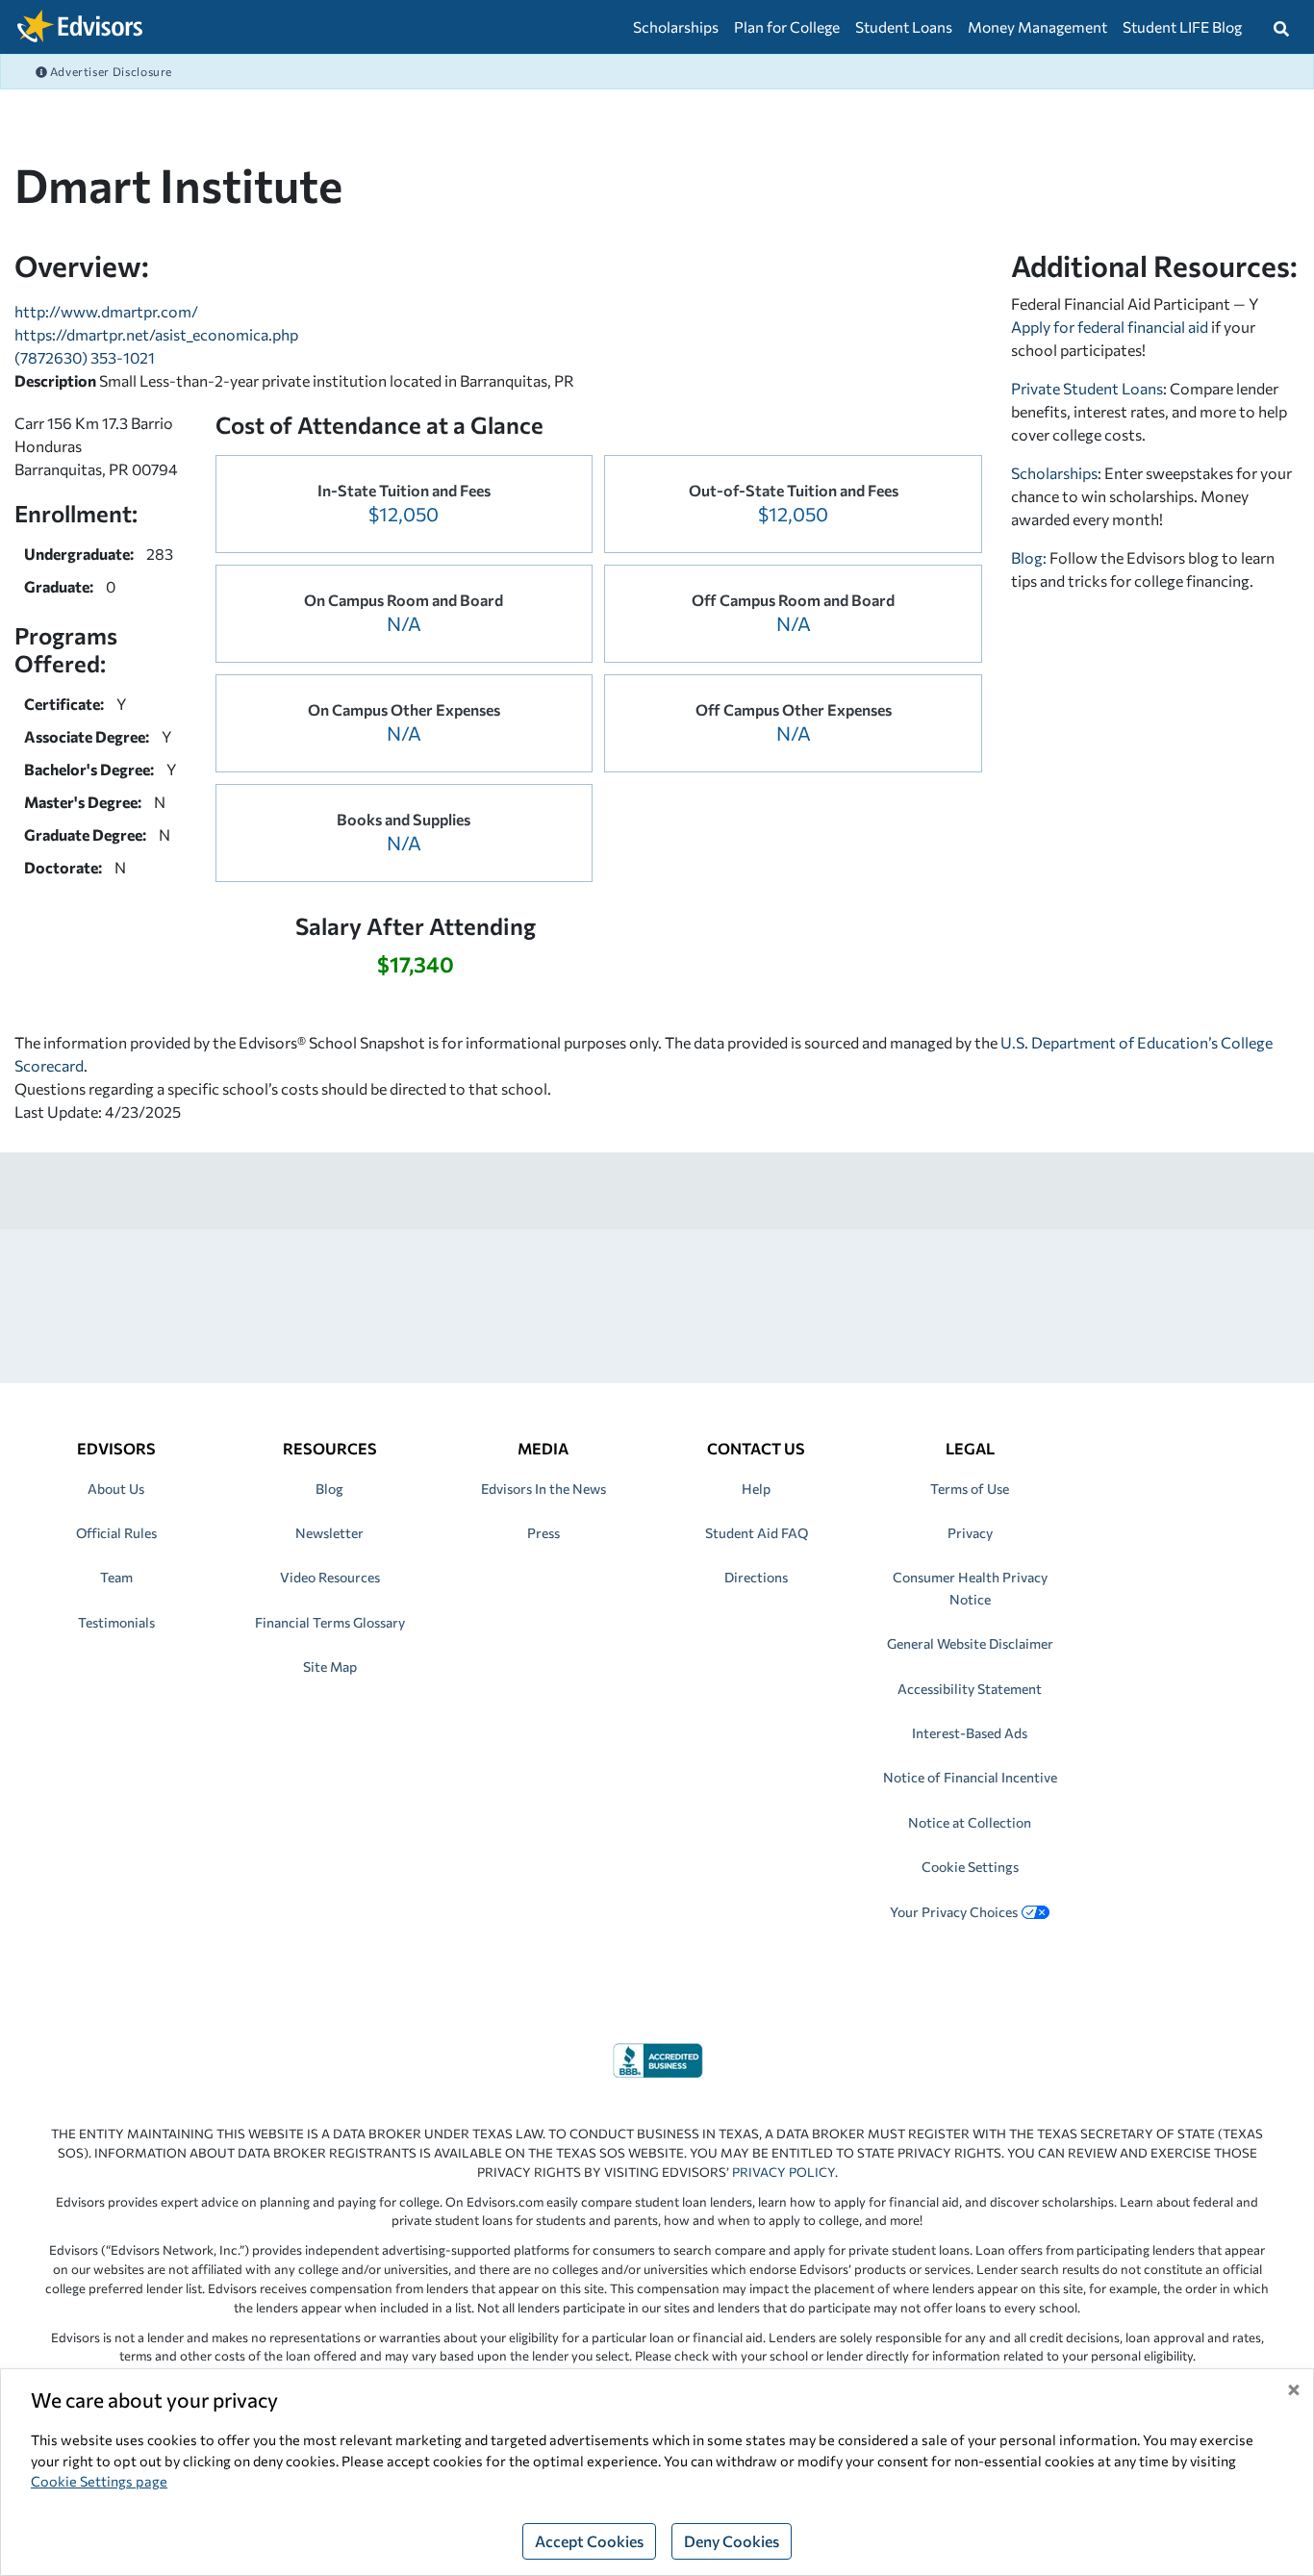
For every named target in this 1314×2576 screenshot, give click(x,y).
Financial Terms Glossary (330, 1622)
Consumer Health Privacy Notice (970, 1588)
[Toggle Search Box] (1281, 27)
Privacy (970, 1533)
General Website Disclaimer (970, 1643)
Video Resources (330, 1577)
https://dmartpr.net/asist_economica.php (156, 334)
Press (543, 1533)
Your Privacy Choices (954, 1912)
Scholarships (676, 26)
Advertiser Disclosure (110, 71)
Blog (329, 1489)
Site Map (330, 1667)
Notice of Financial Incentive (970, 1777)
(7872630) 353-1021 (85, 357)
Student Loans (904, 26)
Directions (756, 1577)
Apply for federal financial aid (1110, 327)
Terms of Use (970, 1489)
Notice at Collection (970, 1822)
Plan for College (787, 26)
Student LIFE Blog (1182, 26)
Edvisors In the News (543, 1489)
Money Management (1037, 26)
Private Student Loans (1087, 388)
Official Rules (116, 1533)
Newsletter (329, 1533)
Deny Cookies (732, 2541)
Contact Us (756, 1448)
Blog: (1030, 557)
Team (116, 1577)
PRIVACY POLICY (783, 2172)
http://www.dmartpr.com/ (106, 311)
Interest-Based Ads (970, 1733)
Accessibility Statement (970, 1689)
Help (756, 1489)
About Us (116, 1489)
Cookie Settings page (99, 2481)
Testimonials (116, 1622)
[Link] (657, 2058)
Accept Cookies (589, 2541)
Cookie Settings (970, 1867)
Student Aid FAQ (757, 1533)
